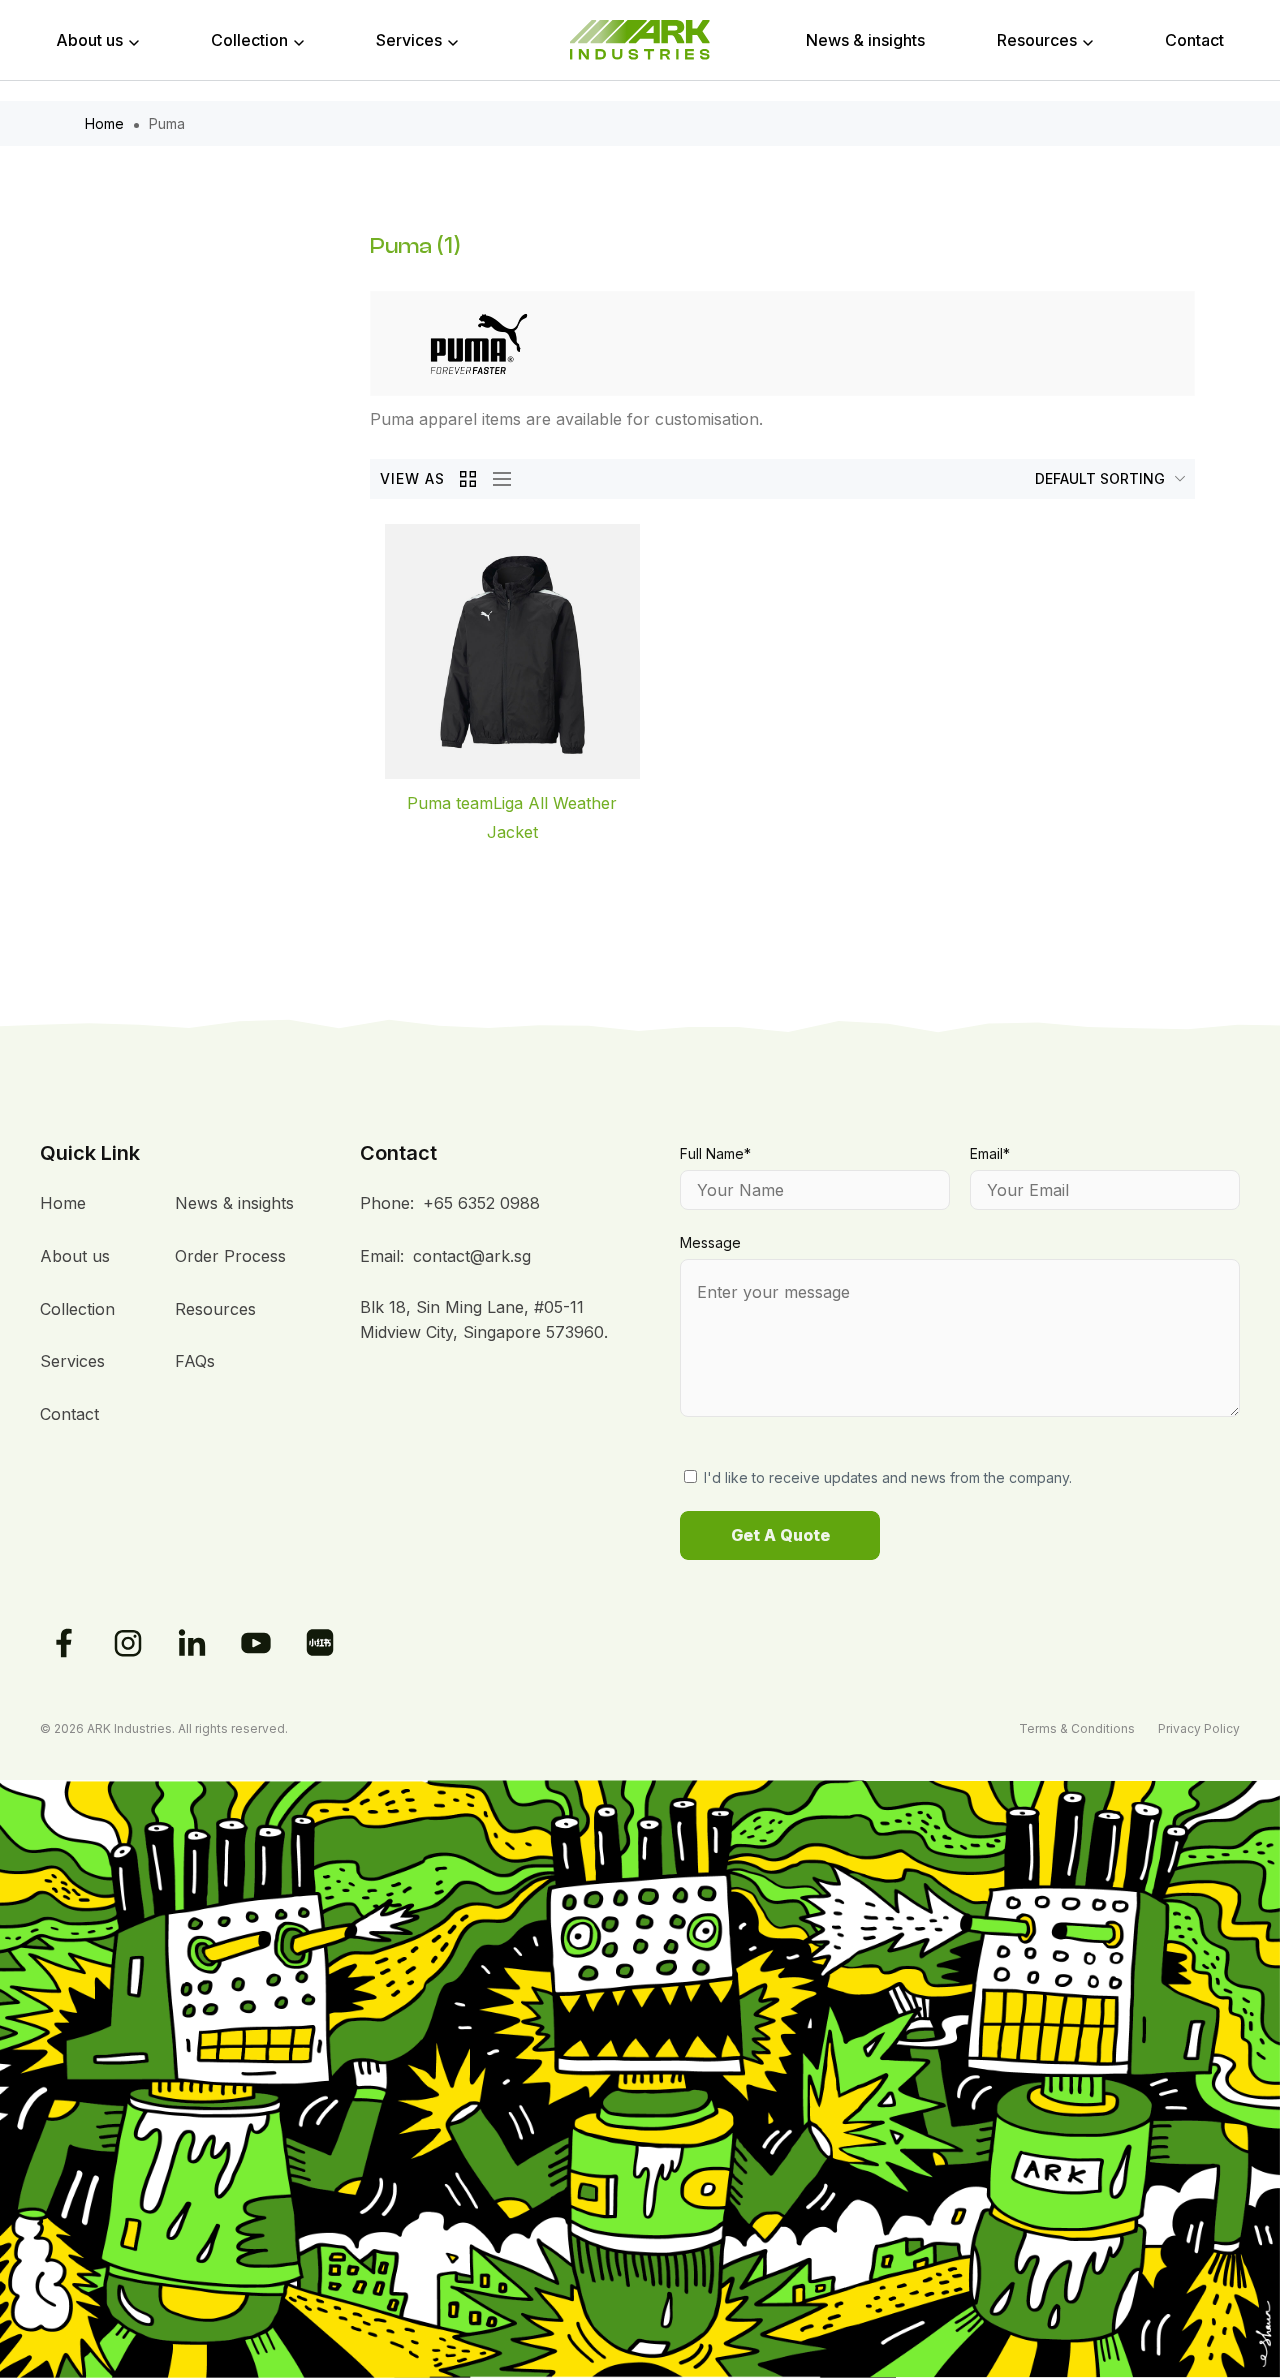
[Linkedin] (192, 1643)
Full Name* (715, 1153)
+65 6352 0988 (481, 1203)
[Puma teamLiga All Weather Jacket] (512, 651)
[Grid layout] (469, 479)
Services (409, 40)
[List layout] (497, 479)
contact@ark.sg (472, 1256)
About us (89, 40)
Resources (1037, 40)
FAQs (195, 1361)
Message (710, 1242)
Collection (249, 40)
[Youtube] (256, 1643)
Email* (990, 1153)
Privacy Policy (1199, 1728)
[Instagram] (128, 1643)
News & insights (865, 40)
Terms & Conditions (1077, 1728)
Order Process (230, 1256)
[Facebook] (64, 1643)
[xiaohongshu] (320, 1643)
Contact (1194, 40)
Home (104, 123)
